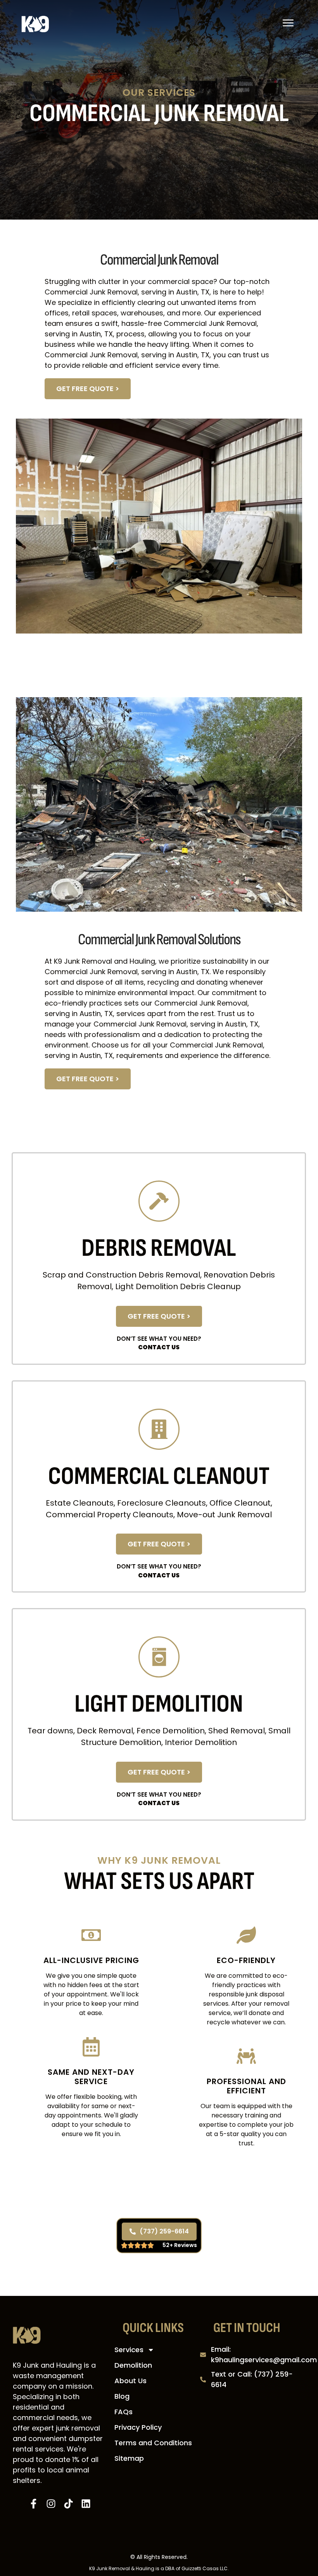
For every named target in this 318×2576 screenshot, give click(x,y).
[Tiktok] (68, 2504)
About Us (130, 2381)
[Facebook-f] (34, 2504)
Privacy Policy (138, 2427)
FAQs (124, 2412)
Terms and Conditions (153, 2443)
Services (129, 2350)
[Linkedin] (86, 2504)
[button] (288, 24)
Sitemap (129, 2458)
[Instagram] (51, 2504)
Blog (122, 2396)
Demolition (133, 2365)
